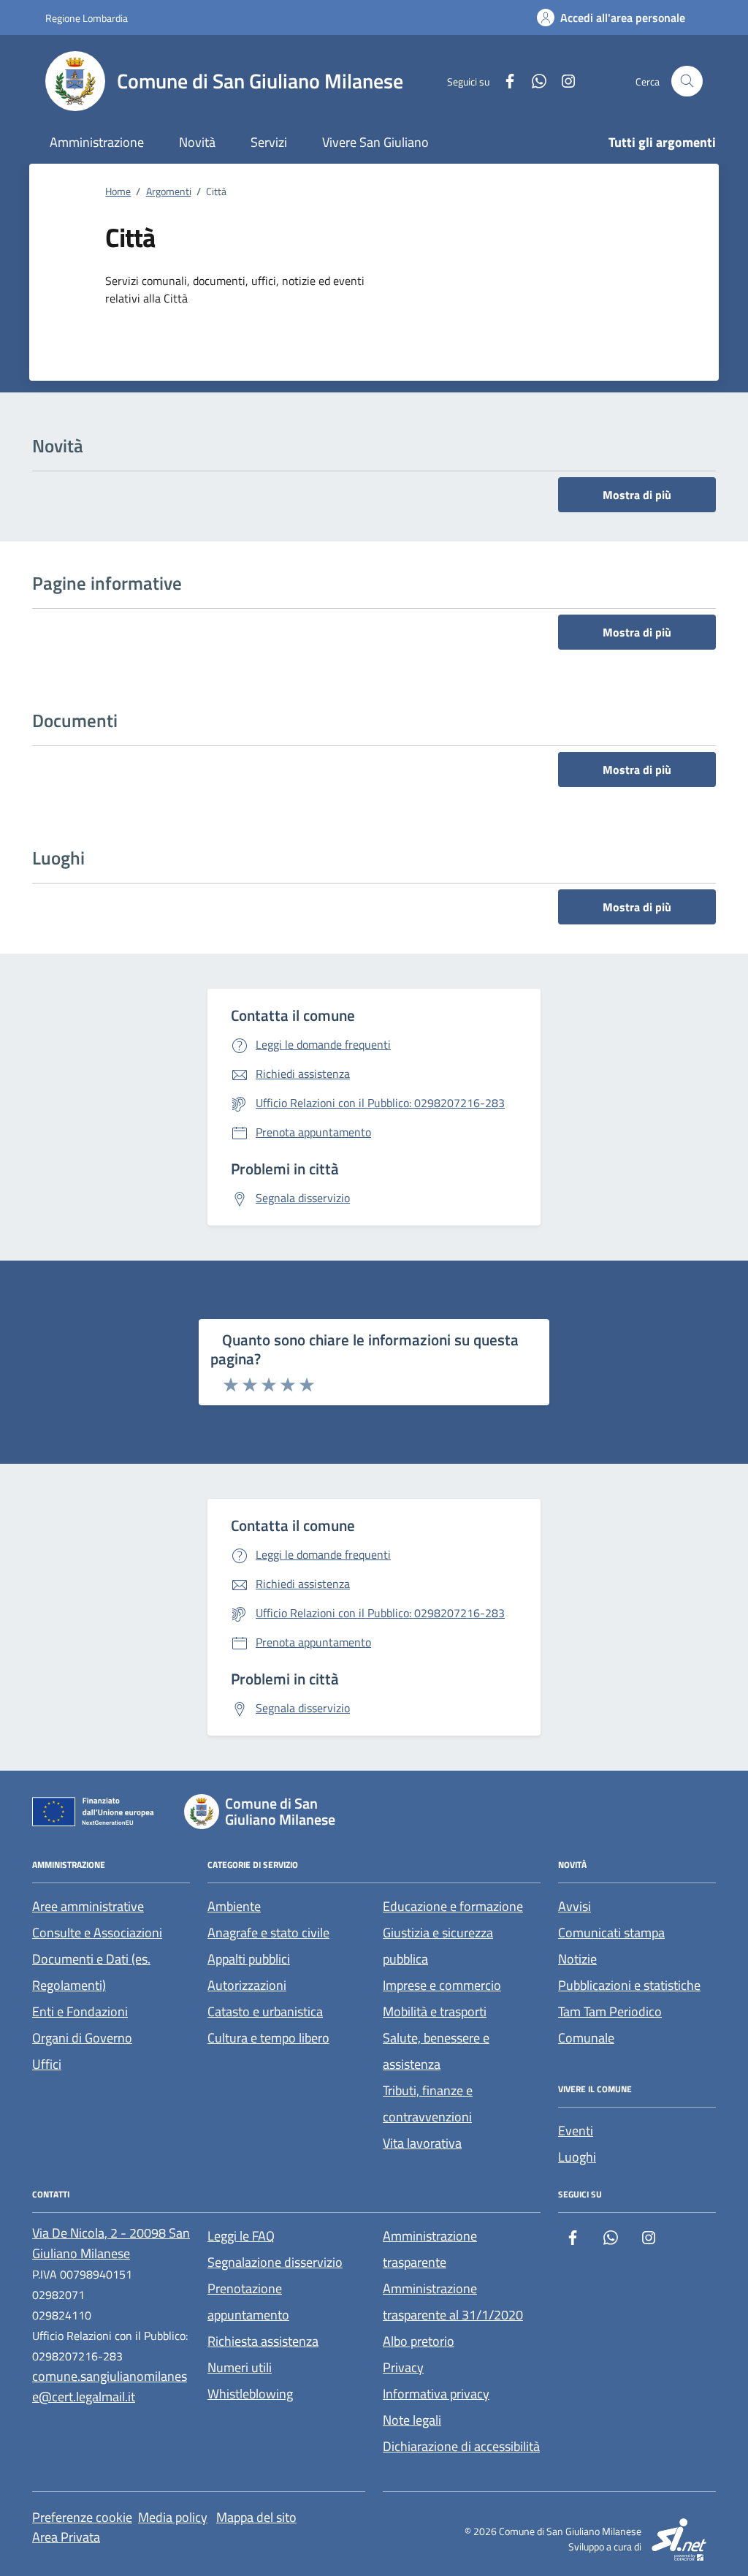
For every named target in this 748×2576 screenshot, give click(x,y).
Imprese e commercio (442, 1985)
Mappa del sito (256, 2517)
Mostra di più (637, 495)
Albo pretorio (419, 2341)
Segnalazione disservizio (275, 2262)
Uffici (47, 2064)
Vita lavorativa (422, 2143)
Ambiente (234, 1906)
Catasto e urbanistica (265, 2011)
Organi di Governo (82, 2038)
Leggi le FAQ (241, 2236)
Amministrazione (97, 142)
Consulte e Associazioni (97, 1933)
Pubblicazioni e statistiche (629, 1985)
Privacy (403, 2367)
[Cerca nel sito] (687, 81)
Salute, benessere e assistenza (436, 2051)
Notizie (577, 1959)
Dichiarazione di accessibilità (461, 2446)
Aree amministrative (88, 1906)
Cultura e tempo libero (268, 2038)
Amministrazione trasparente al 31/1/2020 (453, 2302)
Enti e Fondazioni (80, 2011)
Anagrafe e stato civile (268, 1933)
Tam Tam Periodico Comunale (610, 2025)
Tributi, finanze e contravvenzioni (428, 2104)
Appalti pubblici (249, 1959)
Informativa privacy (436, 2394)
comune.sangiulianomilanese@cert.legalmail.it (110, 2386)
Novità (197, 142)
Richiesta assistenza (263, 2341)
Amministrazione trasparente (430, 2249)
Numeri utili (240, 2367)
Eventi (576, 2131)
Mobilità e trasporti (435, 2011)
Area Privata (66, 2537)
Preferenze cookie (82, 2517)
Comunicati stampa (611, 1933)
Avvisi (575, 1906)
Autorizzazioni (247, 1985)
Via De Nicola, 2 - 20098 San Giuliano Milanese (111, 2243)
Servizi (269, 142)
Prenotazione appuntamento (248, 2302)
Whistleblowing (250, 2394)
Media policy (173, 2517)
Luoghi (577, 2157)
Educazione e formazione (453, 1906)
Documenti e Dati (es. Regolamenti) (91, 1972)
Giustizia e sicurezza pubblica (438, 1946)
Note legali (412, 2420)
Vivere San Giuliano (375, 142)
